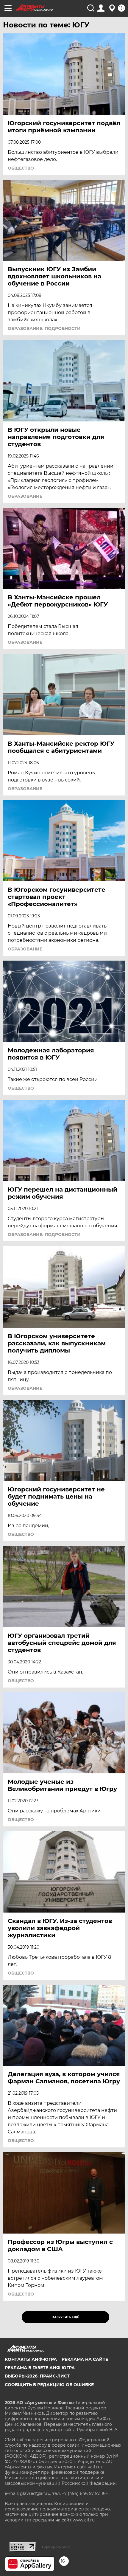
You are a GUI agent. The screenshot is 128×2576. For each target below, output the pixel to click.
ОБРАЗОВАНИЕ (25, 496)
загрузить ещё (66, 2317)
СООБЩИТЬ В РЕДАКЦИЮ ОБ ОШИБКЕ (49, 2385)
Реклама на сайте (85, 2359)
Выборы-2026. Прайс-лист (37, 2376)
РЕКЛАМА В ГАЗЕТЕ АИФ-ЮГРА (40, 2368)
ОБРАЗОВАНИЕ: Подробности (44, 328)
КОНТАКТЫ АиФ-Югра (31, 2359)
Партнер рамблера (56, 2547)
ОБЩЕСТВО (21, 168)
